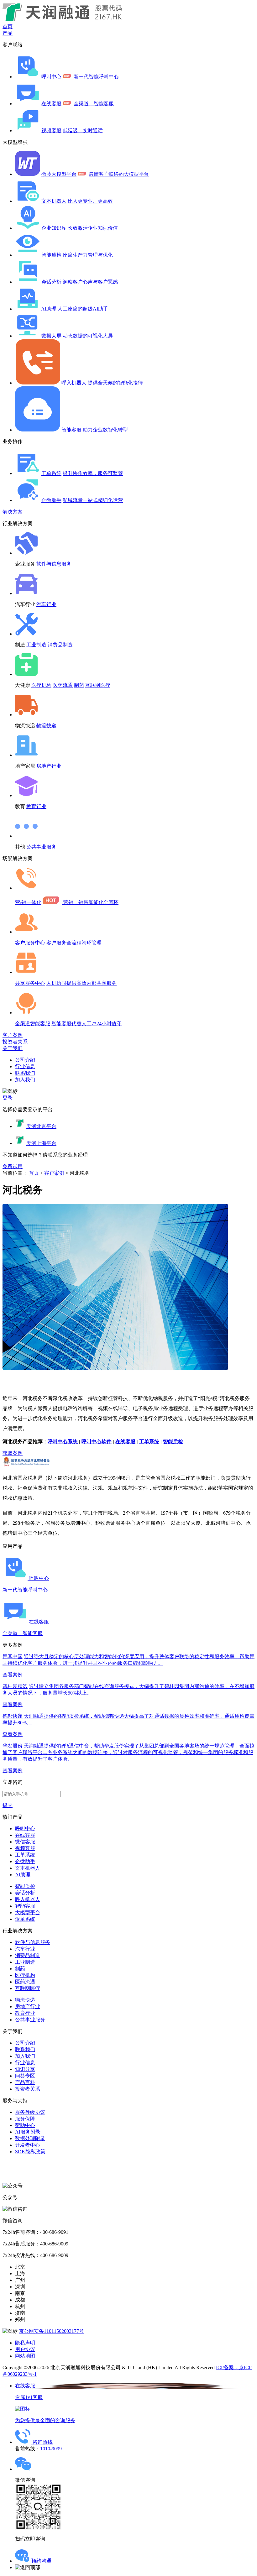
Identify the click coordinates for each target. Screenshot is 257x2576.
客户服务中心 (30, 943)
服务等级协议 (30, 2112)
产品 (8, 33)
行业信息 (25, 1066)
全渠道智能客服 (33, 1024)
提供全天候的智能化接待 (115, 383)
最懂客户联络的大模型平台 (119, 174)
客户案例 (13, 1035)
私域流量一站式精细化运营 (93, 500)
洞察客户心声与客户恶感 (90, 282)
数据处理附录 (30, 2138)
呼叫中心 (51, 77)
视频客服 (51, 131)
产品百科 (25, 2082)
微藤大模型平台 (59, 174)
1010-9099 (51, 2449)
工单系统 (51, 473)
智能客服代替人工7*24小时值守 (87, 1024)
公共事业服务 (41, 847)
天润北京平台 (41, 1126)
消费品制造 (60, 645)
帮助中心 (25, 2125)
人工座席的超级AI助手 (83, 309)
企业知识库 (54, 228)
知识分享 (25, 2069)
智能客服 (71, 430)
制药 (79, 685)
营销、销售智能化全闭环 (91, 902)
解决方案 (13, 512)
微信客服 (25, 1842)
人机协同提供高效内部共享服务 (81, 983)
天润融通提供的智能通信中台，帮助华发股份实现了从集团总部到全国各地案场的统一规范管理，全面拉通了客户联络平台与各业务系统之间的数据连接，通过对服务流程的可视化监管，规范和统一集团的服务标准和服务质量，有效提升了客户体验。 (128, 1752)
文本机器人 (54, 201)
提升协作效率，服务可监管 (93, 473)
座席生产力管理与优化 (88, 255)
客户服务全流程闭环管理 (74, 943)
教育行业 (36, 806)
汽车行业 (46, 604)
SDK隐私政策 (30, 2152)
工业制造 (36, 645)
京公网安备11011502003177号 (51, 2331)
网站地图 (25, 2356)
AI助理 (49, 309)
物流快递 (46, 726)
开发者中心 (28, 2145)
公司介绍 (25, 1060)
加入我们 (25, 1080)
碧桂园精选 (15, 1686)
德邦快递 (13, 1716)
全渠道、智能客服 (94, 104)
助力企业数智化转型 (105, 430)
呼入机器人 (74, 383)
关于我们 (13, 1048)
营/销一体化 (28, 902)
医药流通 (63, 685)
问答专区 (25, 2076)
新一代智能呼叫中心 (96, 77)
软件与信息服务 (54, 564)
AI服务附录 (28, 2132)
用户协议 (25, 2349)
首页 (8, 26)
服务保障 (25, 2119)
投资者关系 (15, 1042)
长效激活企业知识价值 (93, 228)
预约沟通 (41, 2561)
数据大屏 (51, 336)
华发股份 (13, 1746)
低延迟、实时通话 (83, 131)
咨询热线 (43, 2442)
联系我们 (25, 1073)
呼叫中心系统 (63, 1442)
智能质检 (51, 255)
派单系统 (25, 1919)
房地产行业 (49, 766)
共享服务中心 (30, 983)
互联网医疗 (98, 685)
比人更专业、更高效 (90, 201)
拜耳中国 (13, 1656)
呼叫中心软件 (97, 1442)
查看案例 (13, 1675)
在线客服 (51, 104)
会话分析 (51, 282)
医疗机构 (41, 685)
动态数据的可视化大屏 (88, 336)
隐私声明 (25, 2343)
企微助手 (51, 500)
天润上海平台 (41, 1143)
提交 (8, 1805)
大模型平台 (28, 1912)
